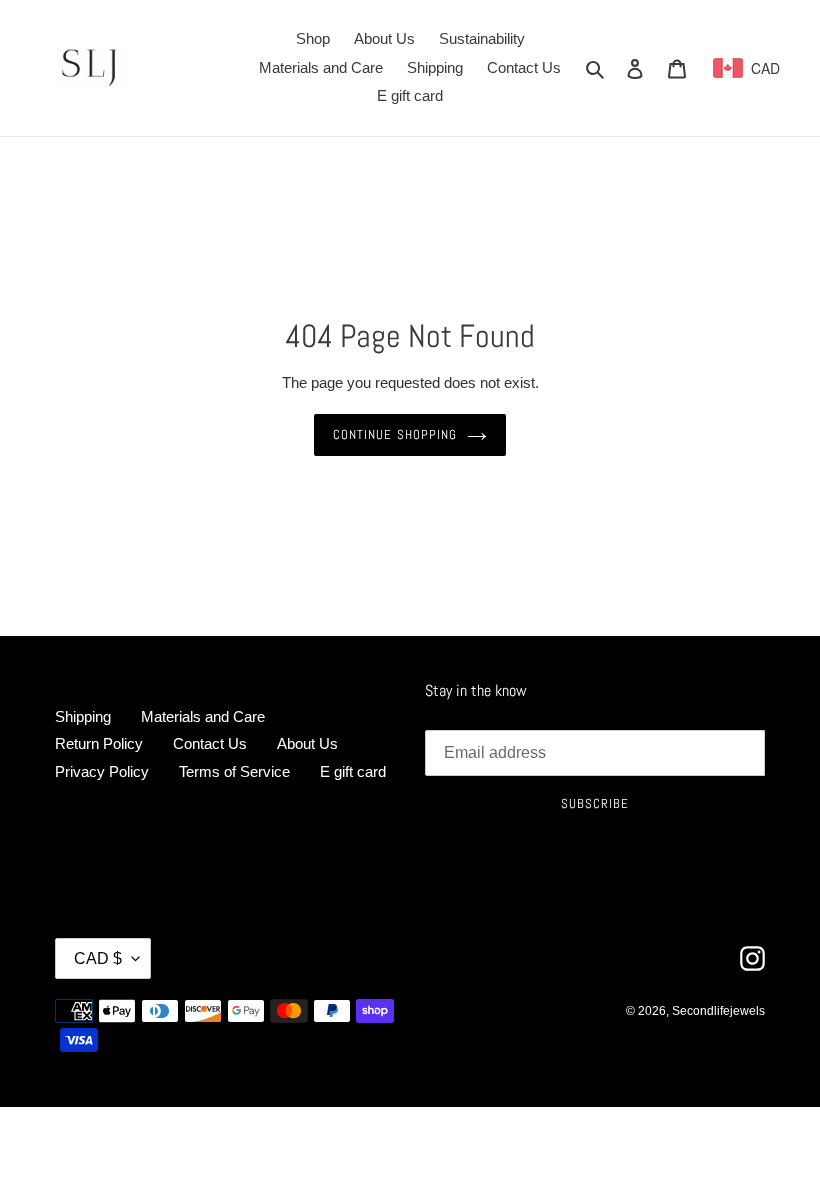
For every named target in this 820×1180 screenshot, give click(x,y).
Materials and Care (203, 716)
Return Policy (99, 743)
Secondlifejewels (718, 1011)
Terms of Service (234, 771)
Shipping (83, 716)
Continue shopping (395, 434)
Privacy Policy (102, 771)
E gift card (353, 771)
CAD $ (98, 958)
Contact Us (210, 743)
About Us (307, 743)
